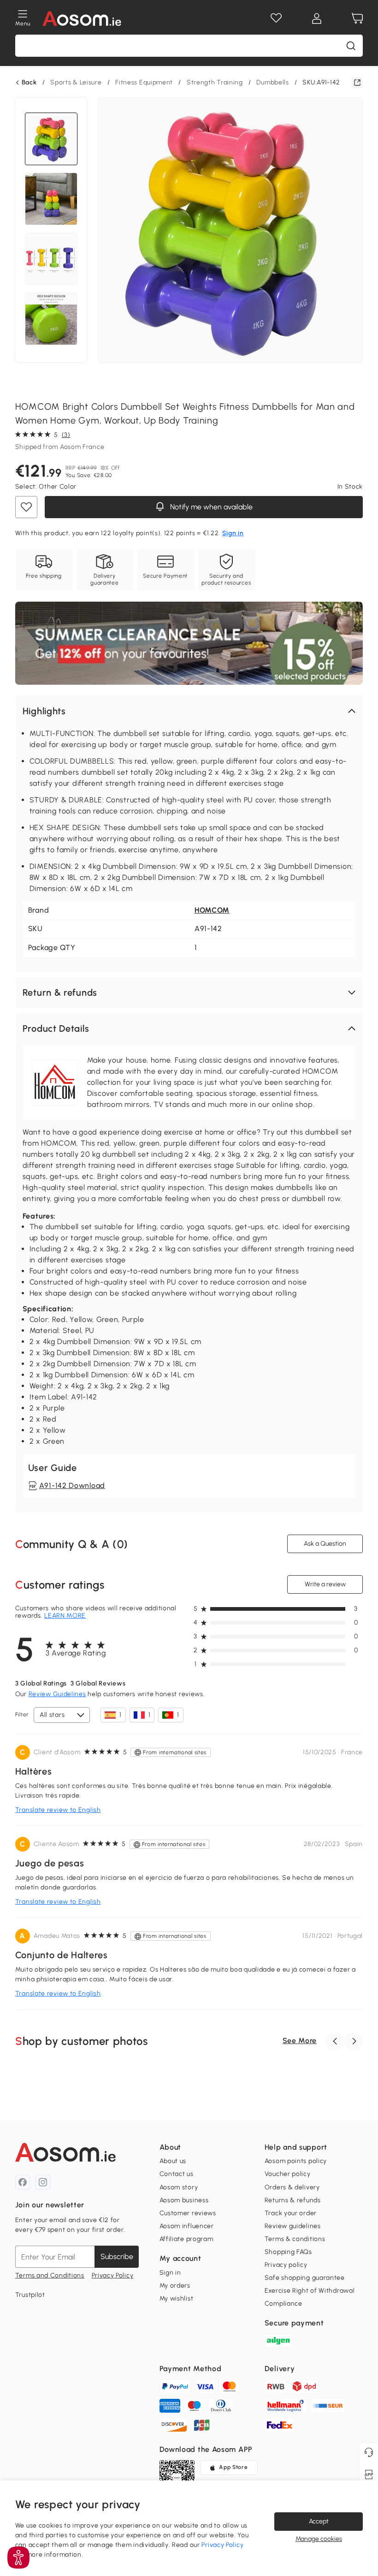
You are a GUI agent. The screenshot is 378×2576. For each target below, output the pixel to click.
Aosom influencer (187, 2226)
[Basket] (357, 18)
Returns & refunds (293, 2200)
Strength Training (215, 82)
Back (29, 83)
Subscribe (117, 2256)
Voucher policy (288, 2174)
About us (173, 2161)
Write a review (325, 1584)
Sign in (170, 2273)
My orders (175, 2286)
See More (300, 2041)
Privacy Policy (113, 2275)
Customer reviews (188, 2213)
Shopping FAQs (288, 2252)
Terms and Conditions (50, 2275)
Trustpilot (30, 2295)
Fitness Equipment (144, 82)
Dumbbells (272, 82)
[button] (189, 711)
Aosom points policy (296, 2161)
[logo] (82, 18)
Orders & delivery (292, 2187)
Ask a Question (325, 1544)
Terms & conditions (295, 2239)
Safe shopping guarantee (305, 2278)
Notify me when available (210, 507)
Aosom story (179, 2187)
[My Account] (317, 18)
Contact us (177, 2174)
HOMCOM (212, 910)
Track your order (291, 2213)
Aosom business (184, 2200)
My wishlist (177, 2298)
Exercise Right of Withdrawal (310, 2291)
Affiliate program (186, 2239)
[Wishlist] (276, 18)
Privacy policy (286, 2265)
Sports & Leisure (76, 82)
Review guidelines (293, 2226)
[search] (351, 46)
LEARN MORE (65, 1616)
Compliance (283, 2304)
